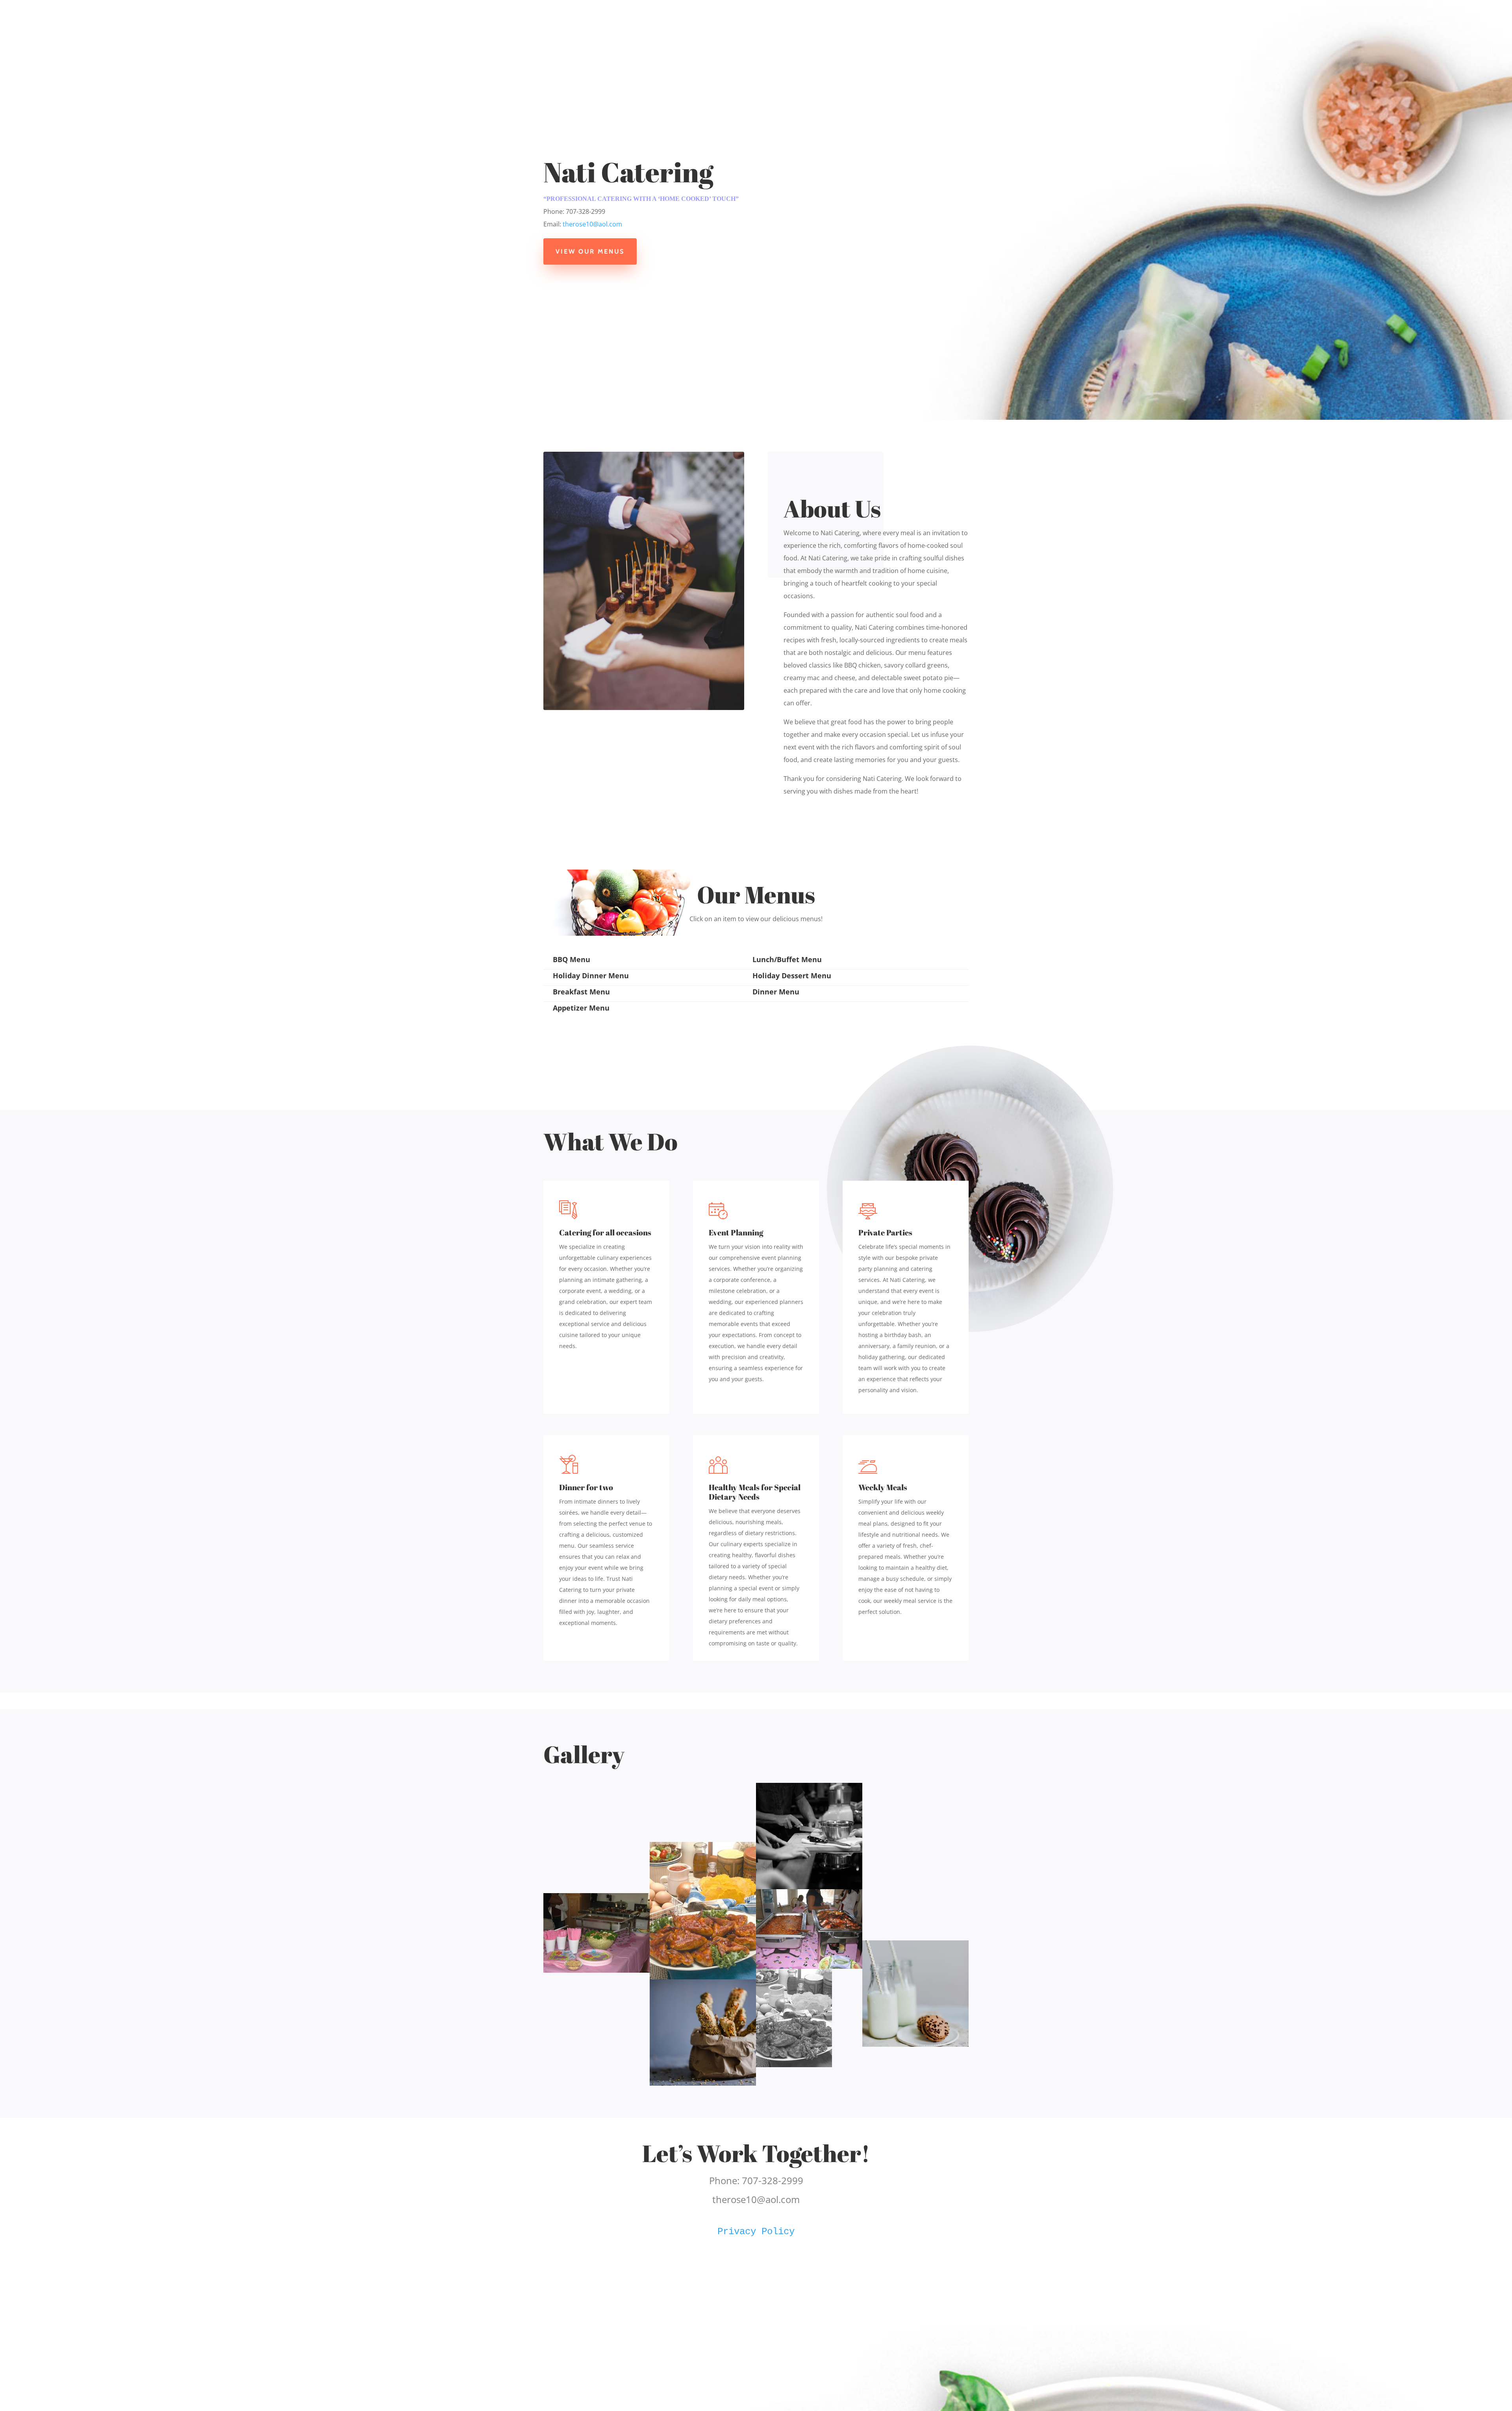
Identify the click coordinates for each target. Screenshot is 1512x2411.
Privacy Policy (756, 2232)
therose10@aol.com (592, 224)
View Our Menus (590, 251)
